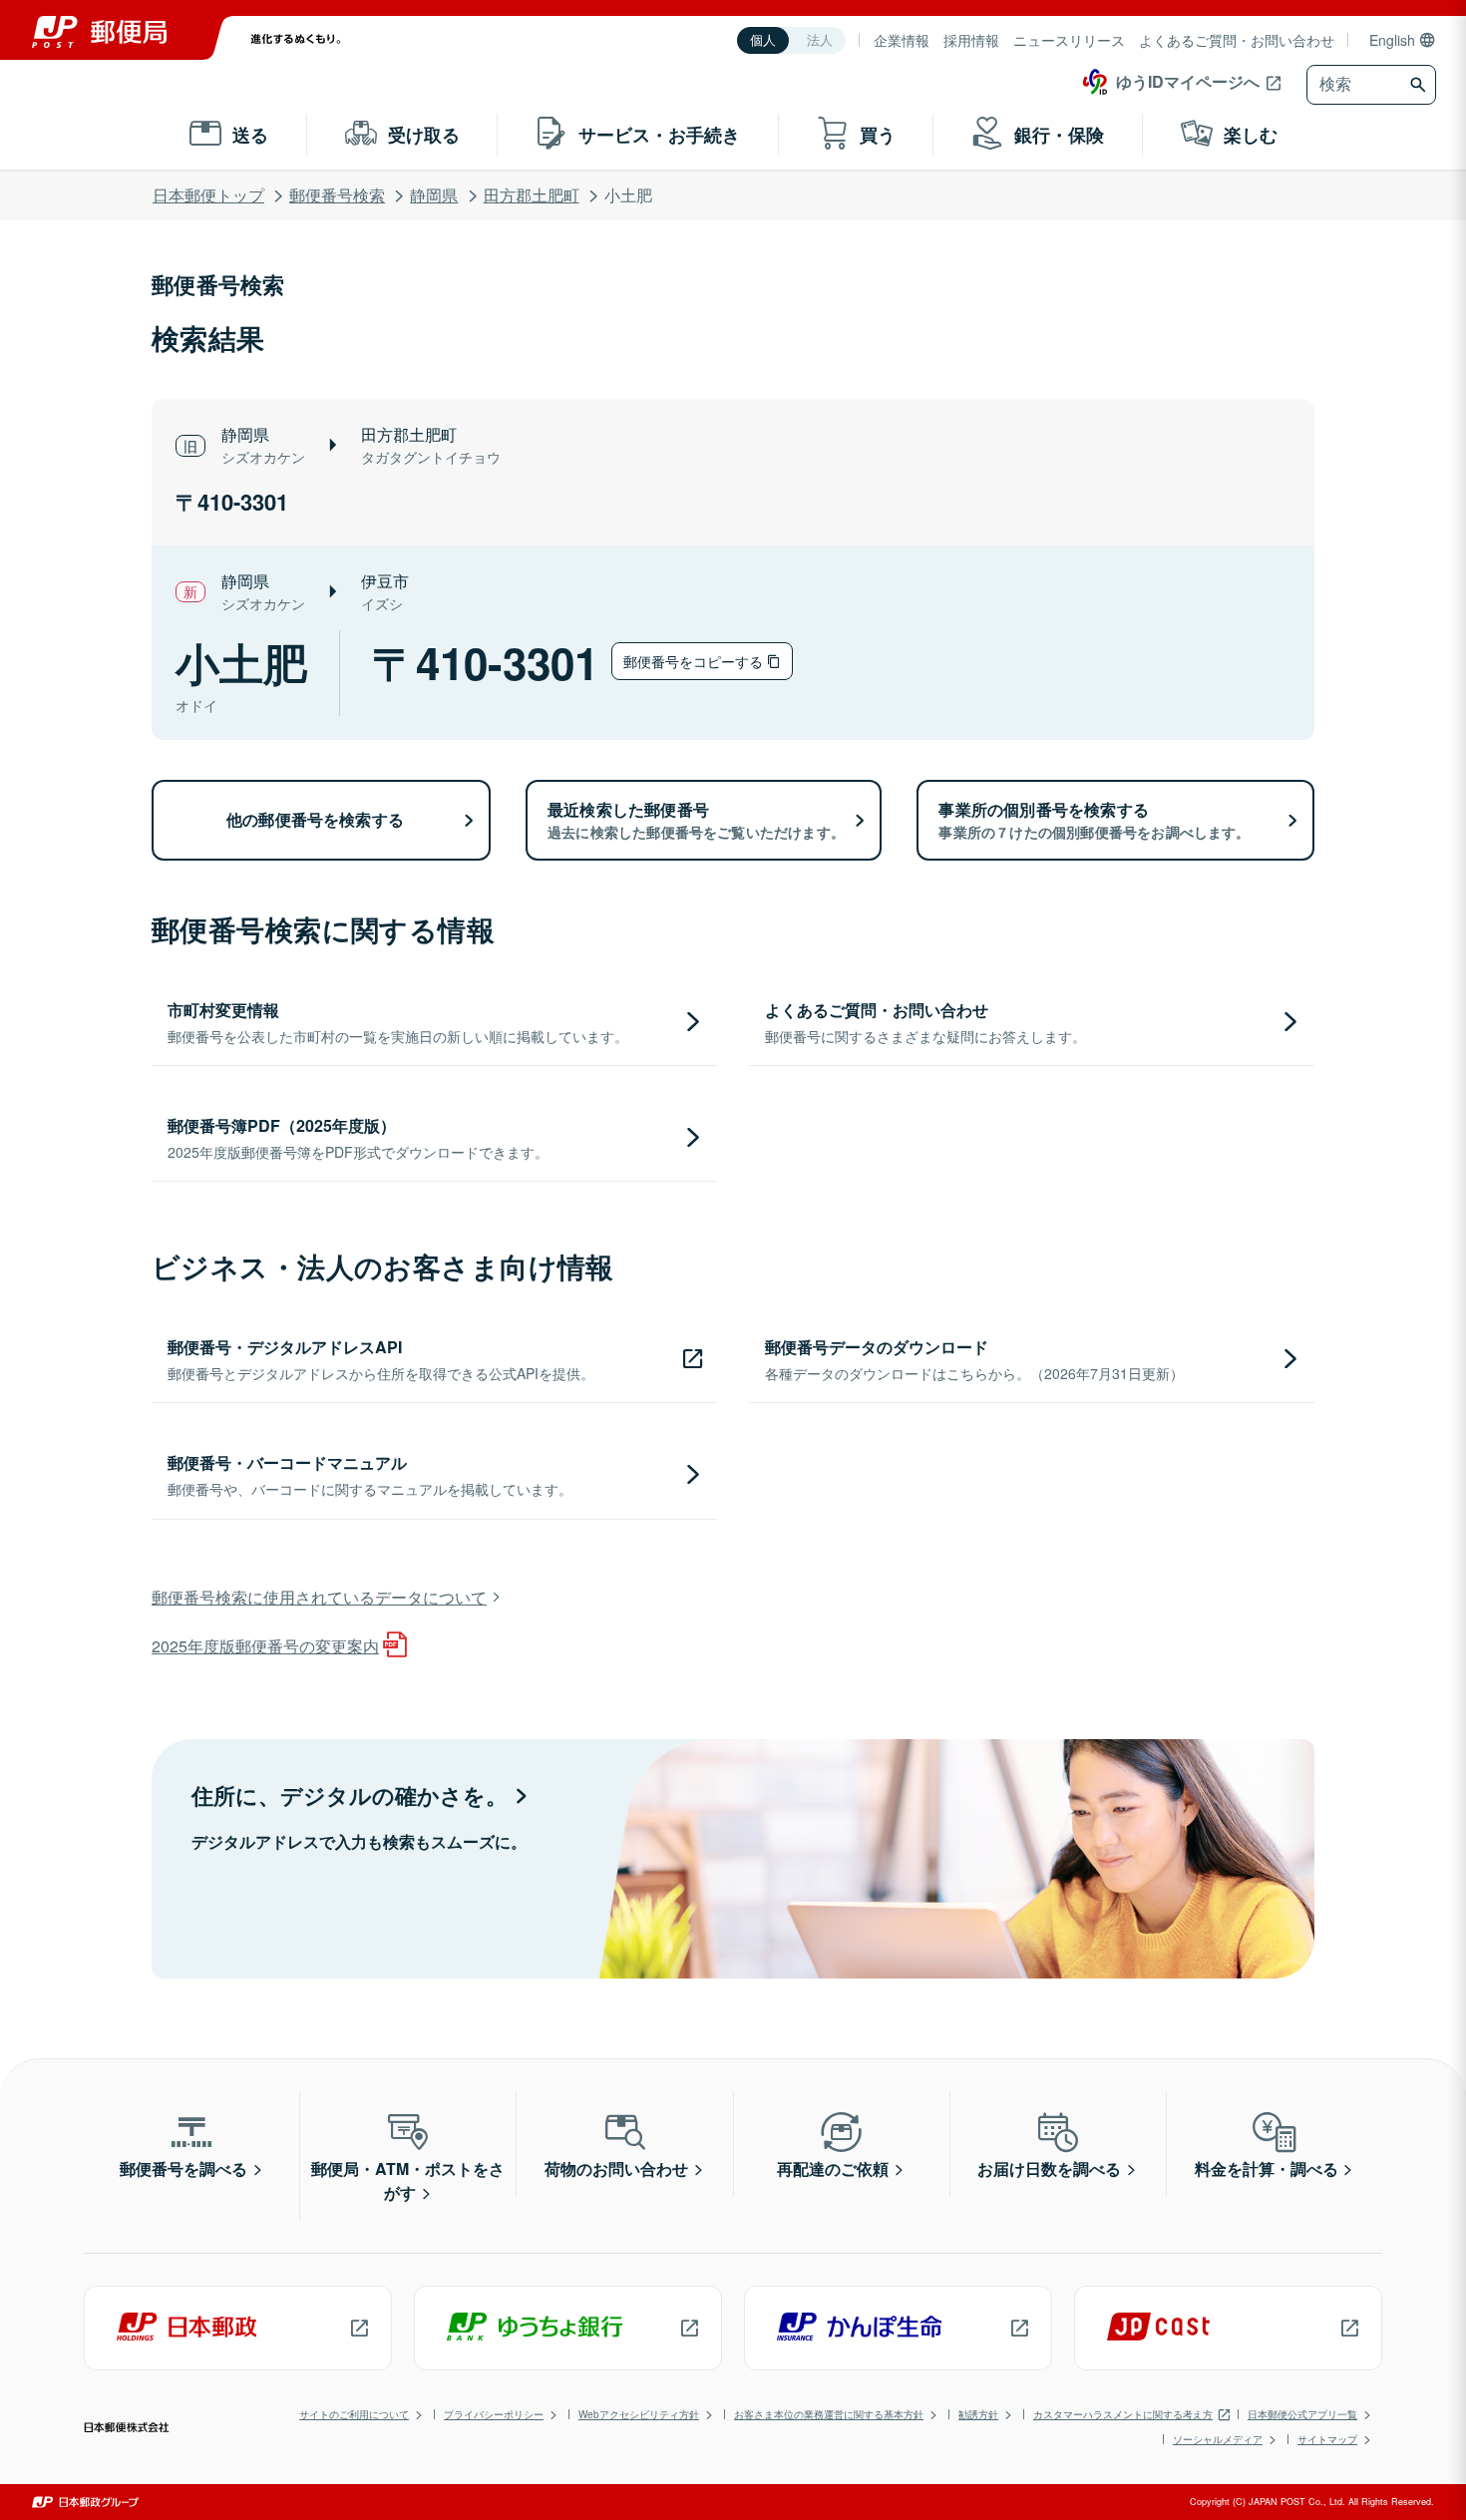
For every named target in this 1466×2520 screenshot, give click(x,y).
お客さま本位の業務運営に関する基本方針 (829, 2414)
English (1392, 40)
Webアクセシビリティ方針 (639, 2414)
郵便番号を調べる (183, 2168)
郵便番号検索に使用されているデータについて (319, 1597)
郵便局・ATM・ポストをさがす (408, 2180)
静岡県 (434, 195)
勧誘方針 (978, 2414)
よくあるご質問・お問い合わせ (1237, 40)
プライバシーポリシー (494, 2414)
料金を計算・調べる (1267, 2168)
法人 (820, 40)
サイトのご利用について (354, 2414)
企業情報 (902, 40)
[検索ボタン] (1421, 85)
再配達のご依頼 (833, 2168)
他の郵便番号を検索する (315, 819)
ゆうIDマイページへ (1188, 81)
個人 (763, 40)
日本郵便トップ (208, 195)
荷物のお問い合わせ (616, 2168)
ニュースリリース (1069, 40)
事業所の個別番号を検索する (1094, 820)
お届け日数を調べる (1049, 2168)
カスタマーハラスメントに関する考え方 (1123, 2414)
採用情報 (971, 40)
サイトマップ (1327, 2439)
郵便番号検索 (337, 195)
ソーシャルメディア (1218, 2439)
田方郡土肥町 (532, 195)
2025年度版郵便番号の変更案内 (265, 1646)
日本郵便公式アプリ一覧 (1302, 2414)
